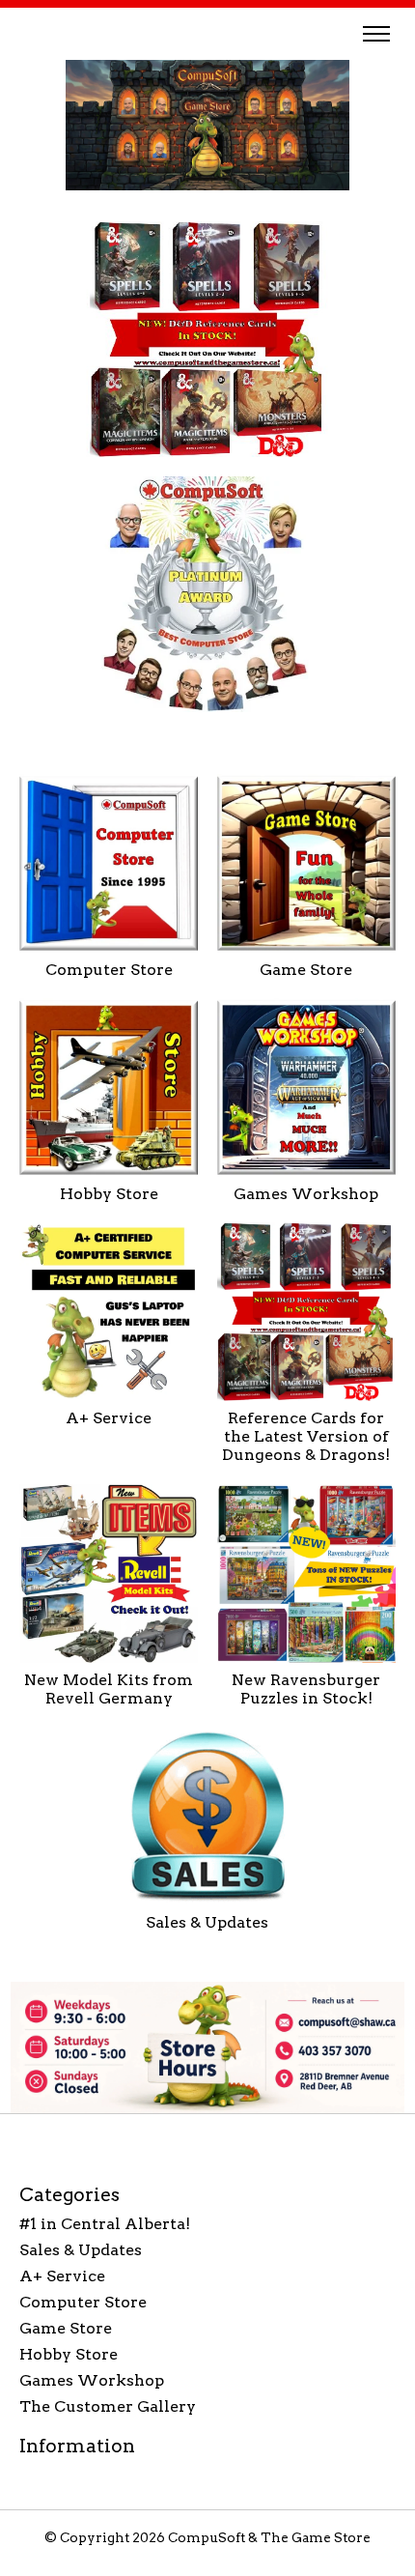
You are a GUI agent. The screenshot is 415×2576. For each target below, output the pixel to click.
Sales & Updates (207, 1922)
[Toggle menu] (376, 34)
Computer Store (109, 970)
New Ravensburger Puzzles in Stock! (306, 1689)
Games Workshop (306, 1194)
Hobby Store (109, 1194)
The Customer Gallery (108, 2406)
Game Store (306, 970)
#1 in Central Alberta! (105, 2224)
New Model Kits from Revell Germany (109, 1689)
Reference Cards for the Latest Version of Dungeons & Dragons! (306, 1436)
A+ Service (109, 1418)
